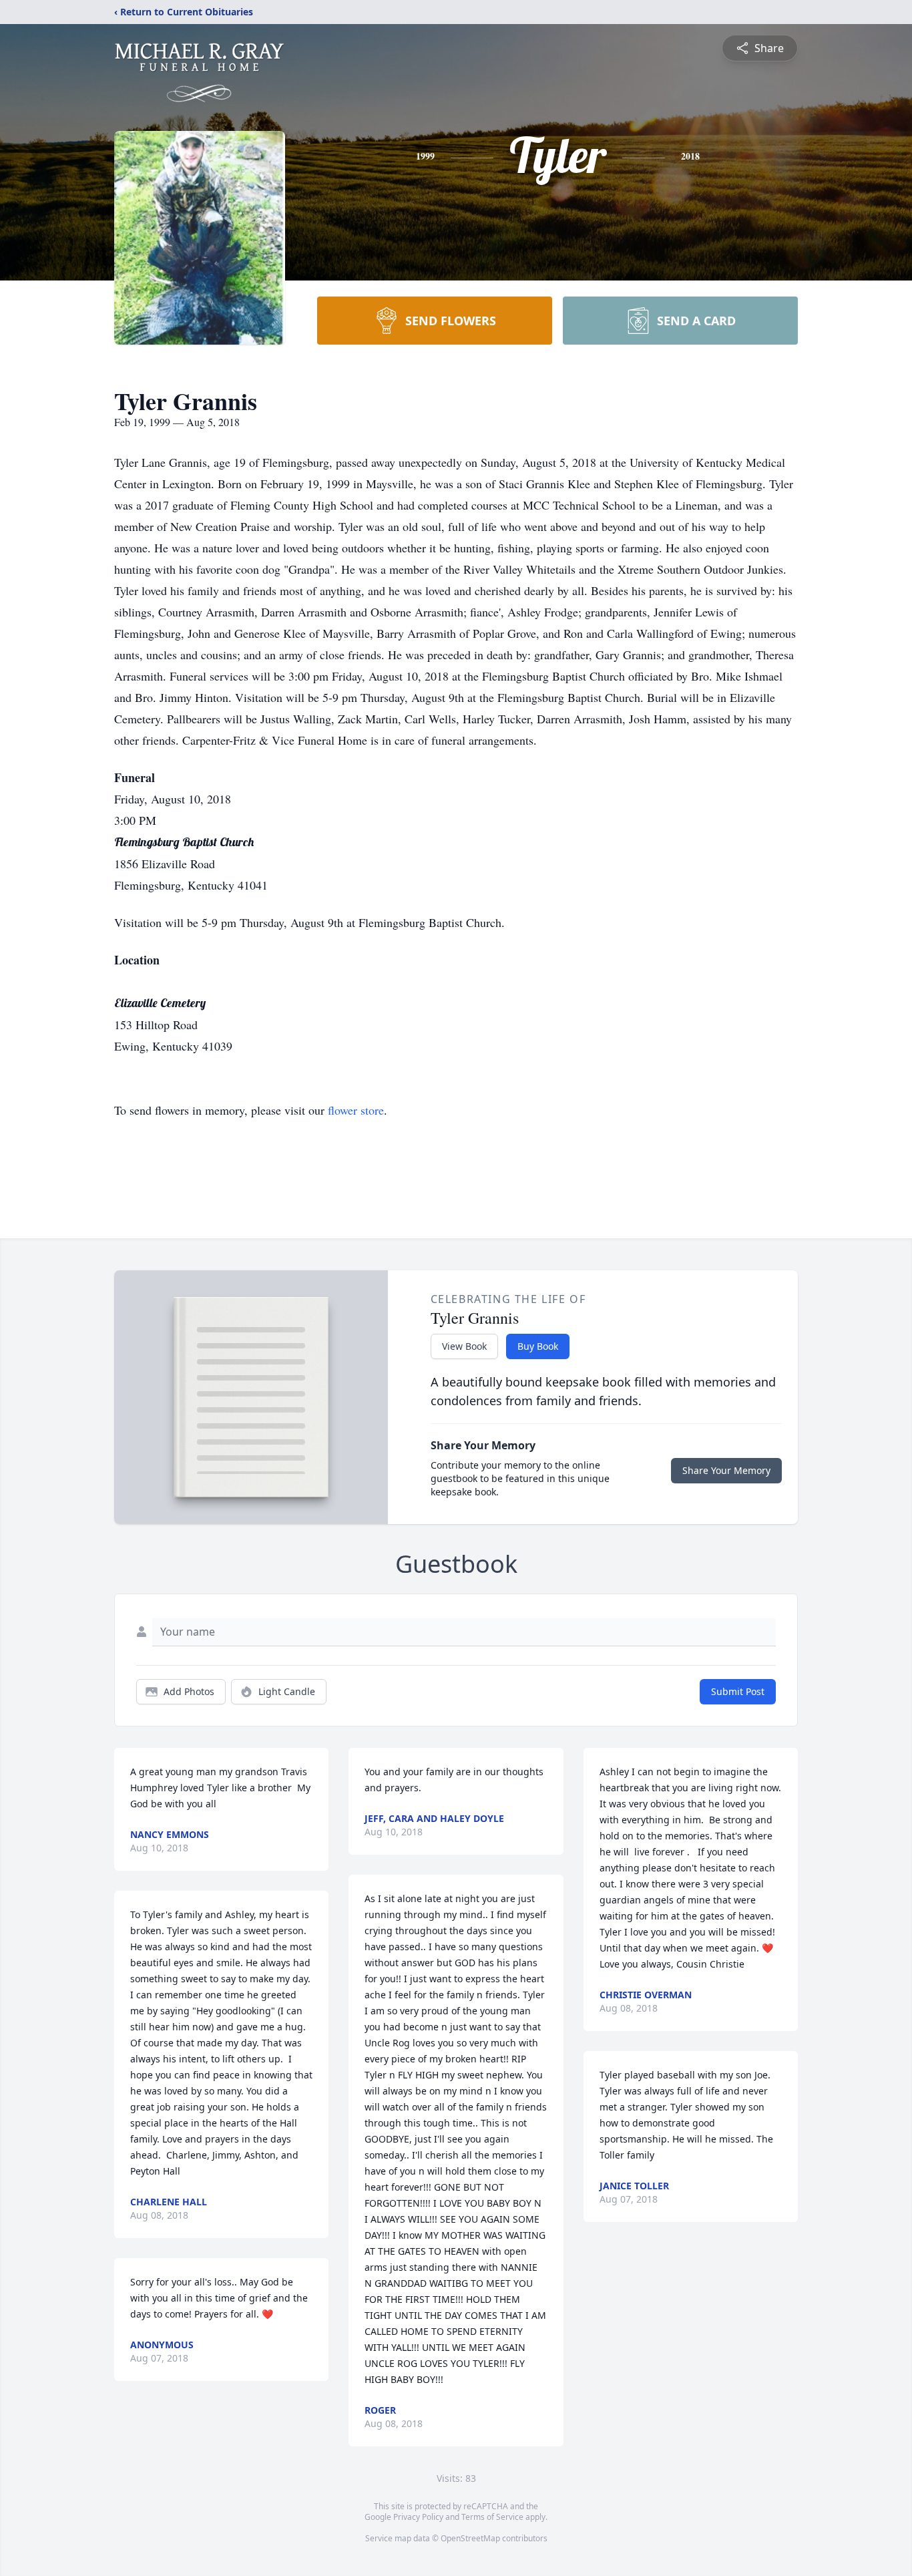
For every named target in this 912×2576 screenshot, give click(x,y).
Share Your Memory (726, 1470)
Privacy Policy (418, 2517)
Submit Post (738, 1691)
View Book (464, 1346)
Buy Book (538, 1346)
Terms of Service (492, 2517)
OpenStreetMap (470, 2538)
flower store (356, 1110)
